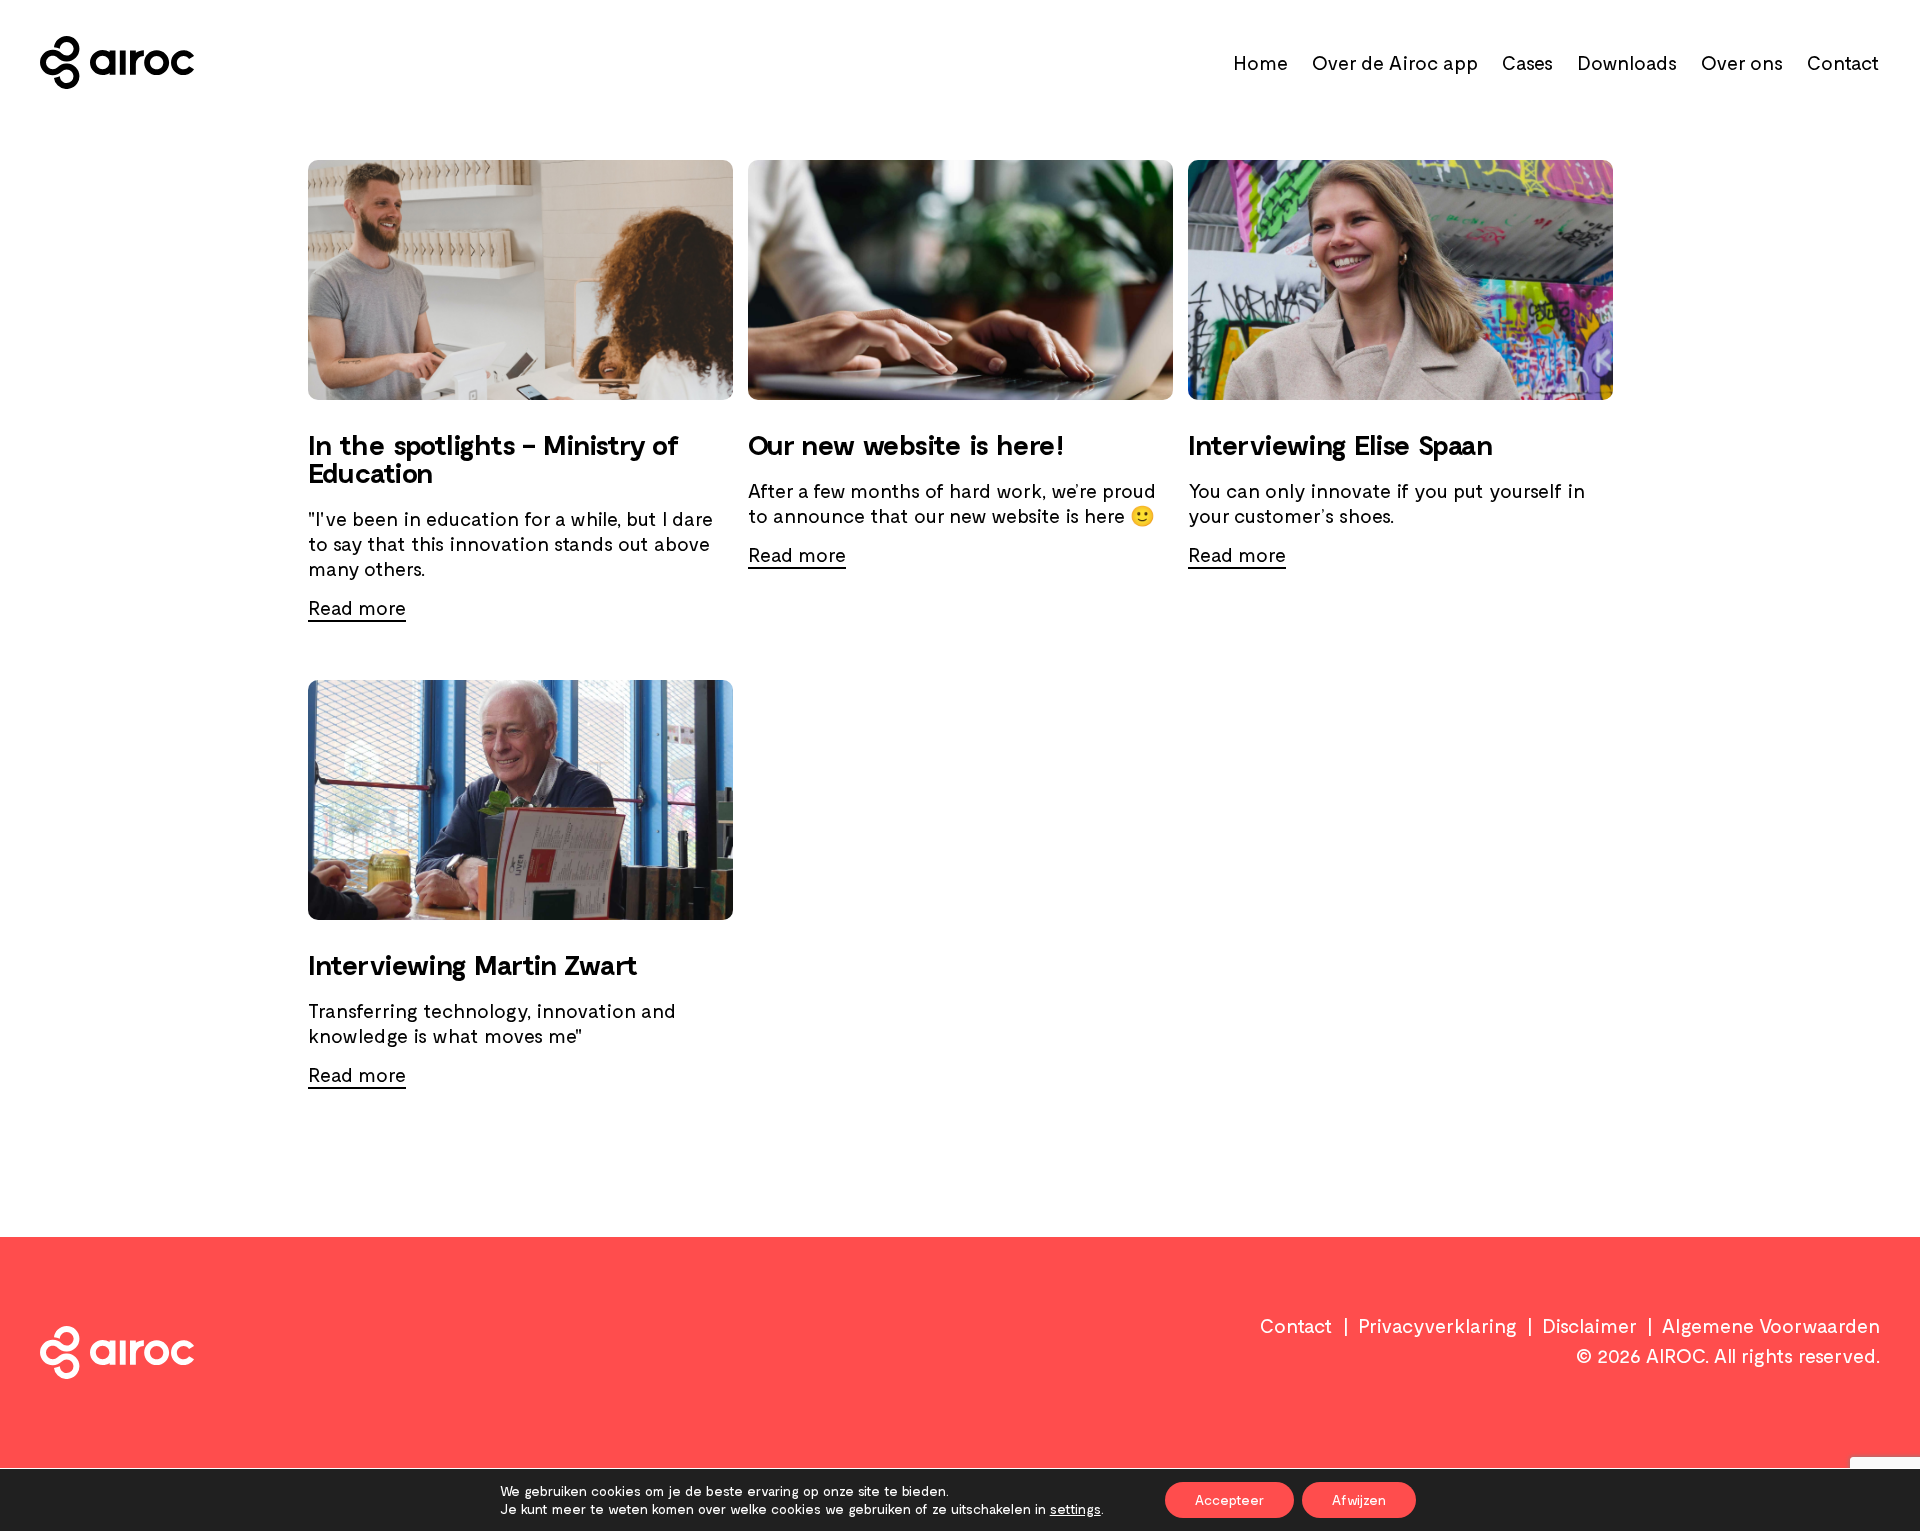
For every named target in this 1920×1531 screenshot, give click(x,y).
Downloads (1627, 62)
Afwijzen (1359, 1499)
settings (1075, 1508)
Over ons (1742, 62)
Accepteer (1229, 1499)
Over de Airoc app (1395, 62)
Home (1260, 62)
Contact (1843, 62)
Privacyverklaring (1437, 1325)
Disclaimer (1589, 1325)
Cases (1527, 62)
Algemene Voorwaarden (1771, 1325)
